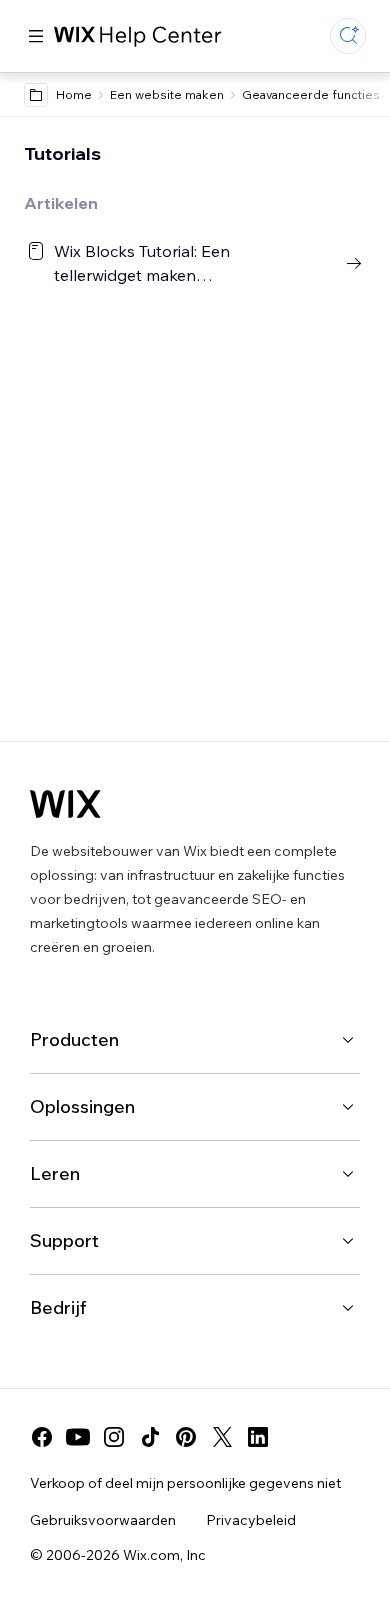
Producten (74, 1039)
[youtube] (78, 1437)
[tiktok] (150, 1437)
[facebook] (42, 1437)
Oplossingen (82, 1106)
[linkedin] (258, 1437)
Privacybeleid (251, 1520)
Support (64, 1240)
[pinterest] (186, 1437)
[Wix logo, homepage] (65, 804)
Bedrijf (58, 1307)
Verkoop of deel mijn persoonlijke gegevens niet (185, 1483)
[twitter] (222, 1437)
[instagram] (114, 1437)
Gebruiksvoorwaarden (103, 1520)
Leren (55, 1173)
